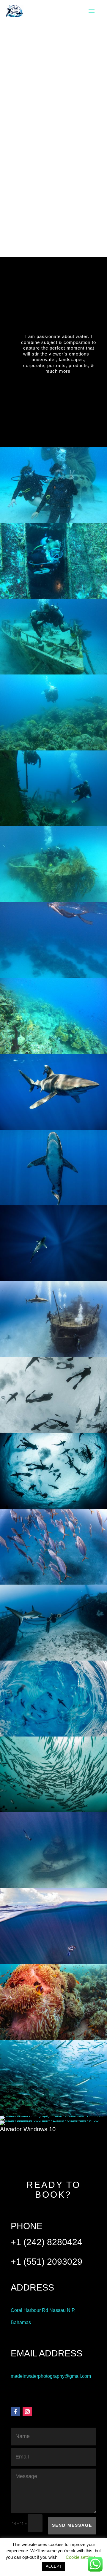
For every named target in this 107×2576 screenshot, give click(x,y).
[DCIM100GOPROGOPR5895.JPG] (53, 598)
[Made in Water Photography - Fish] (53, 1583)
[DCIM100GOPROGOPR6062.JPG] (53, 825)
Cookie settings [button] (81, 2557)
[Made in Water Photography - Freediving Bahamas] (53, 1963)
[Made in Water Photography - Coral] (53, 2039)
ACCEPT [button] (54, 2566)
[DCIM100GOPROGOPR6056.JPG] (53, 673)
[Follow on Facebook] (15, 2412)
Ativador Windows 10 (28, 2129)
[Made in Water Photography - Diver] (53, 1887)
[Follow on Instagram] (27, 2412)
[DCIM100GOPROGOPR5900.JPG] (53, 749)
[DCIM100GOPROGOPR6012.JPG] (53, 977)
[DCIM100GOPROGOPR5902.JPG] (53, 1053)
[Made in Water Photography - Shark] (53, 1129)
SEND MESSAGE (72, 2525)
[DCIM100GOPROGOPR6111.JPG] (53, 901)
